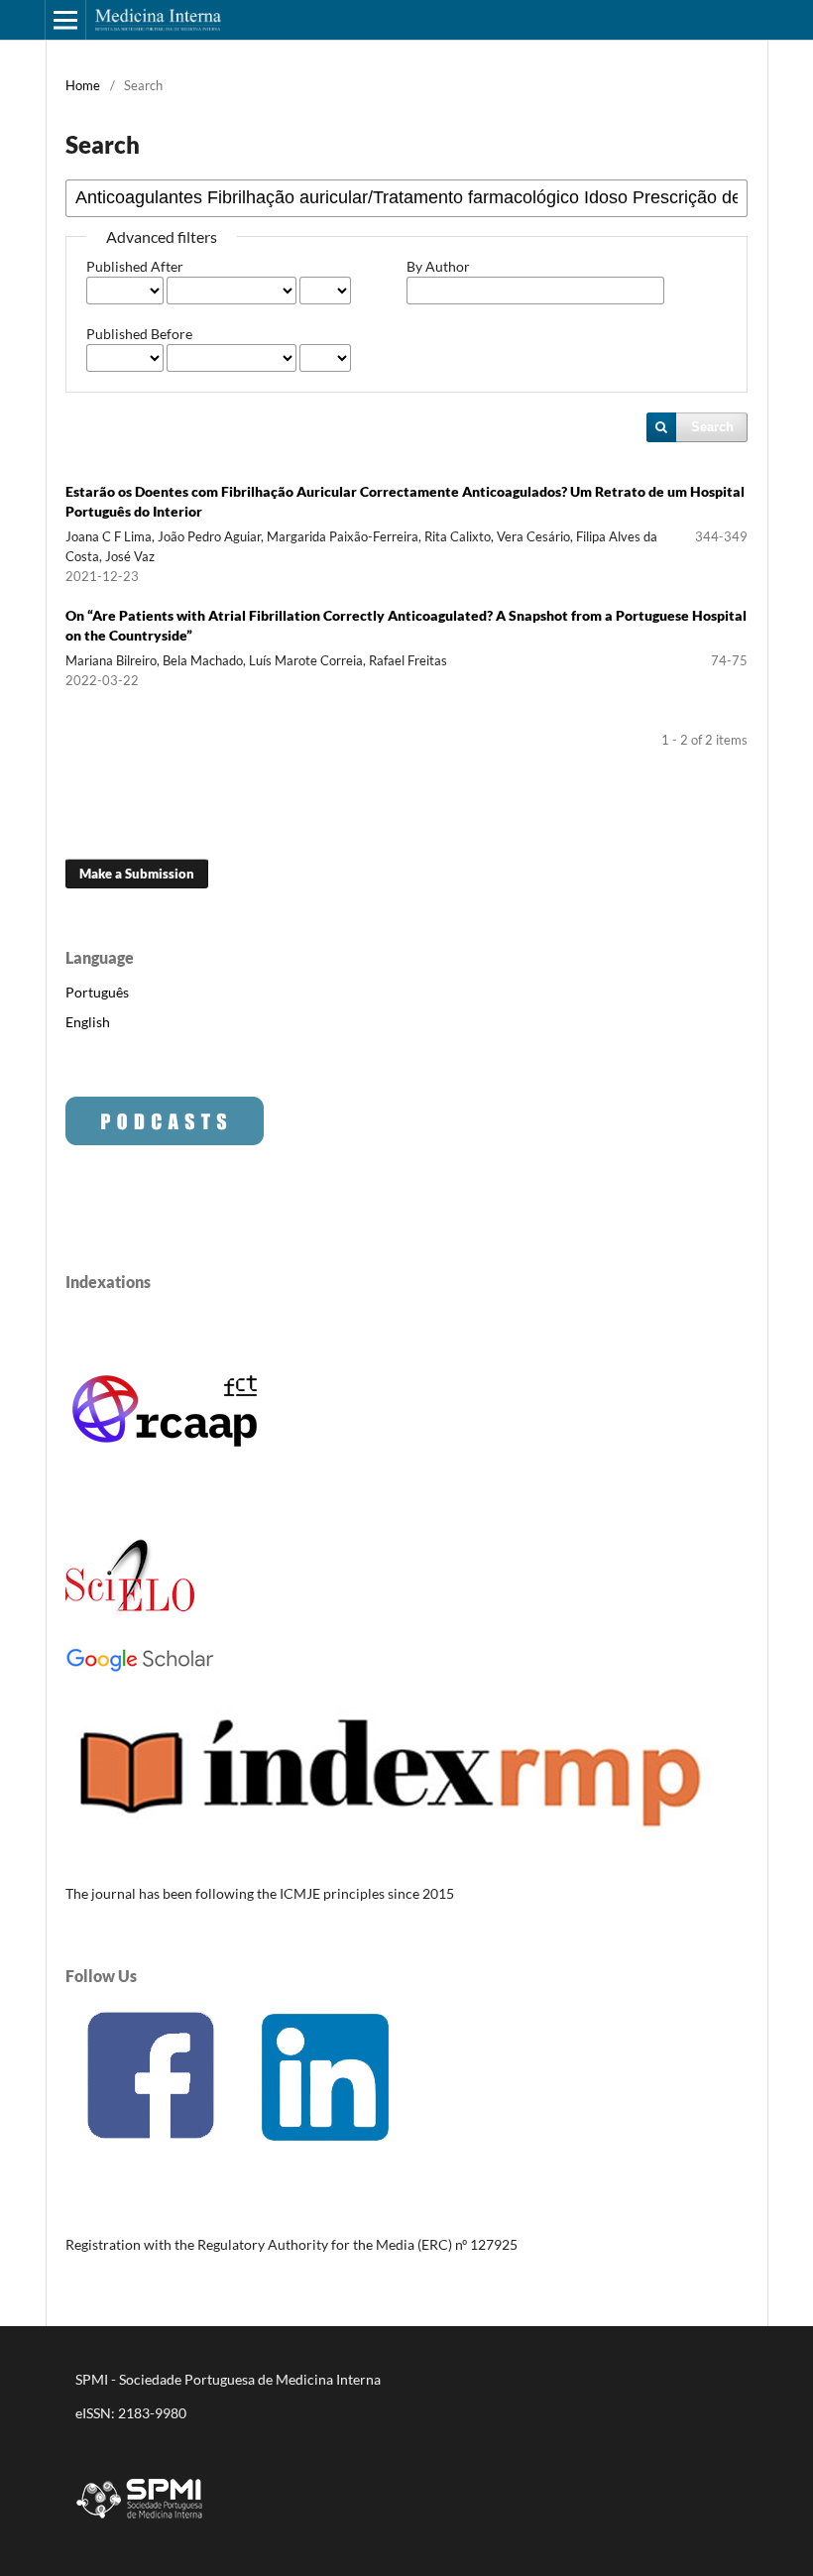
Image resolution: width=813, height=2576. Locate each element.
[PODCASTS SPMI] (165, 1140)
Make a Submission (137, 874)
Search (712, 427)
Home (83, 85)
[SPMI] (140, 2522)
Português (97, 992)
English (88, 1022)
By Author (438, 266)
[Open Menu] (65, 20)
